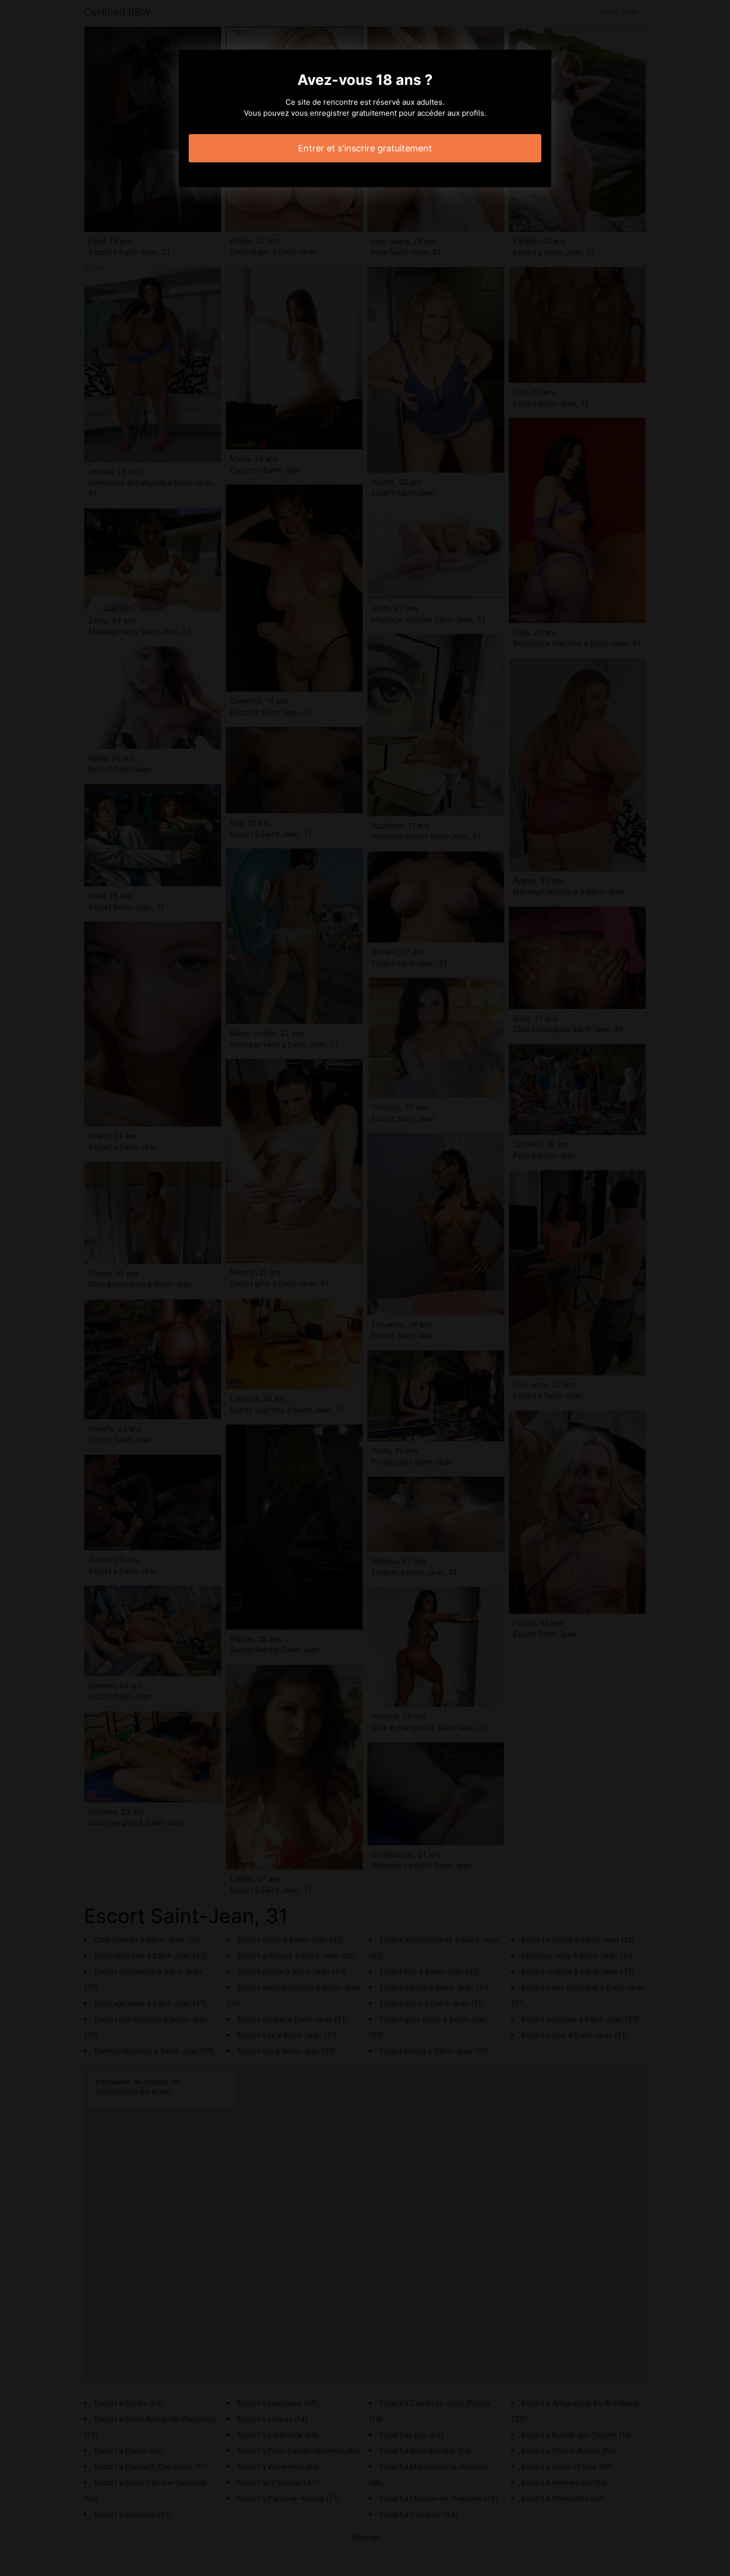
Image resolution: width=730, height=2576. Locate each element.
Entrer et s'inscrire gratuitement (365, 148)
